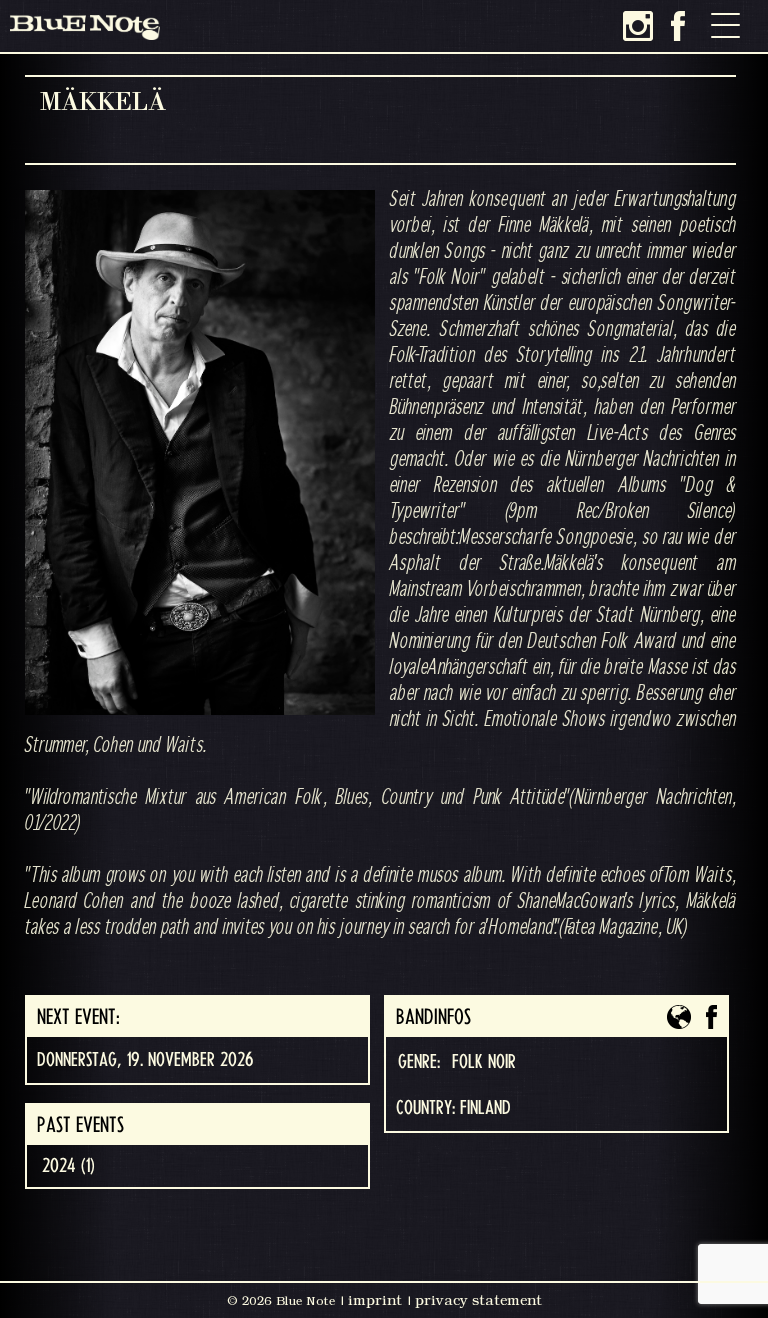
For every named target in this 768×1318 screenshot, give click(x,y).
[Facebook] (678, 26)
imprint (375, 1300)
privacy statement (478, 1300)
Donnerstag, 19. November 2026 (145, 1060)
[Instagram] (638, 26)
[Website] (679, 1017)
